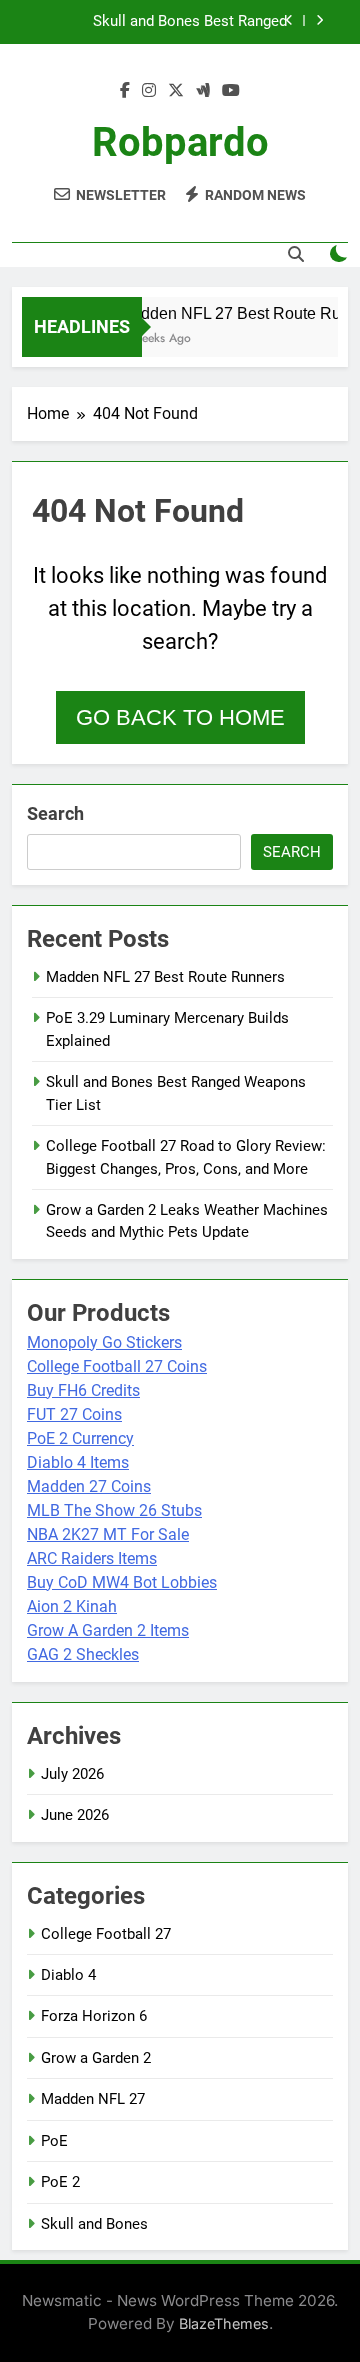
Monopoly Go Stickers (104, 1342)
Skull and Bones (94, 2224)
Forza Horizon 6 (94, 2016)
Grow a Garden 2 (96, 2058)
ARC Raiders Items (92, 1558)
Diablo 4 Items (78, 1462)
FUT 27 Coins (74, 1414)
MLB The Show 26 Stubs (114, 1510)
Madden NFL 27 (93, 2099)
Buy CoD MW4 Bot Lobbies (122, 1582)
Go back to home (180, 717)
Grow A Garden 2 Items (108, 1630)
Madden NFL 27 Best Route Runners (165, 977)
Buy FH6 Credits (83, 1390)
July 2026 (72, 1774)
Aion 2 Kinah (72, 1606)
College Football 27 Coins (117, 1366)
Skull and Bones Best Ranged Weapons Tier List (190, 22)
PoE (54, 2141)
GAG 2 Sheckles (83, 1654)
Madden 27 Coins (89, 1486)
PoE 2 (60, 2182)
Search (55, 813)
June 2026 (75, 1815)
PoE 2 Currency (80, 1438)
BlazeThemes (224, 2323)
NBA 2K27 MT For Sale (108, 1534)
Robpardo (180, 142)
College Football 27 (106, 1934)
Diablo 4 (68, 1975)
